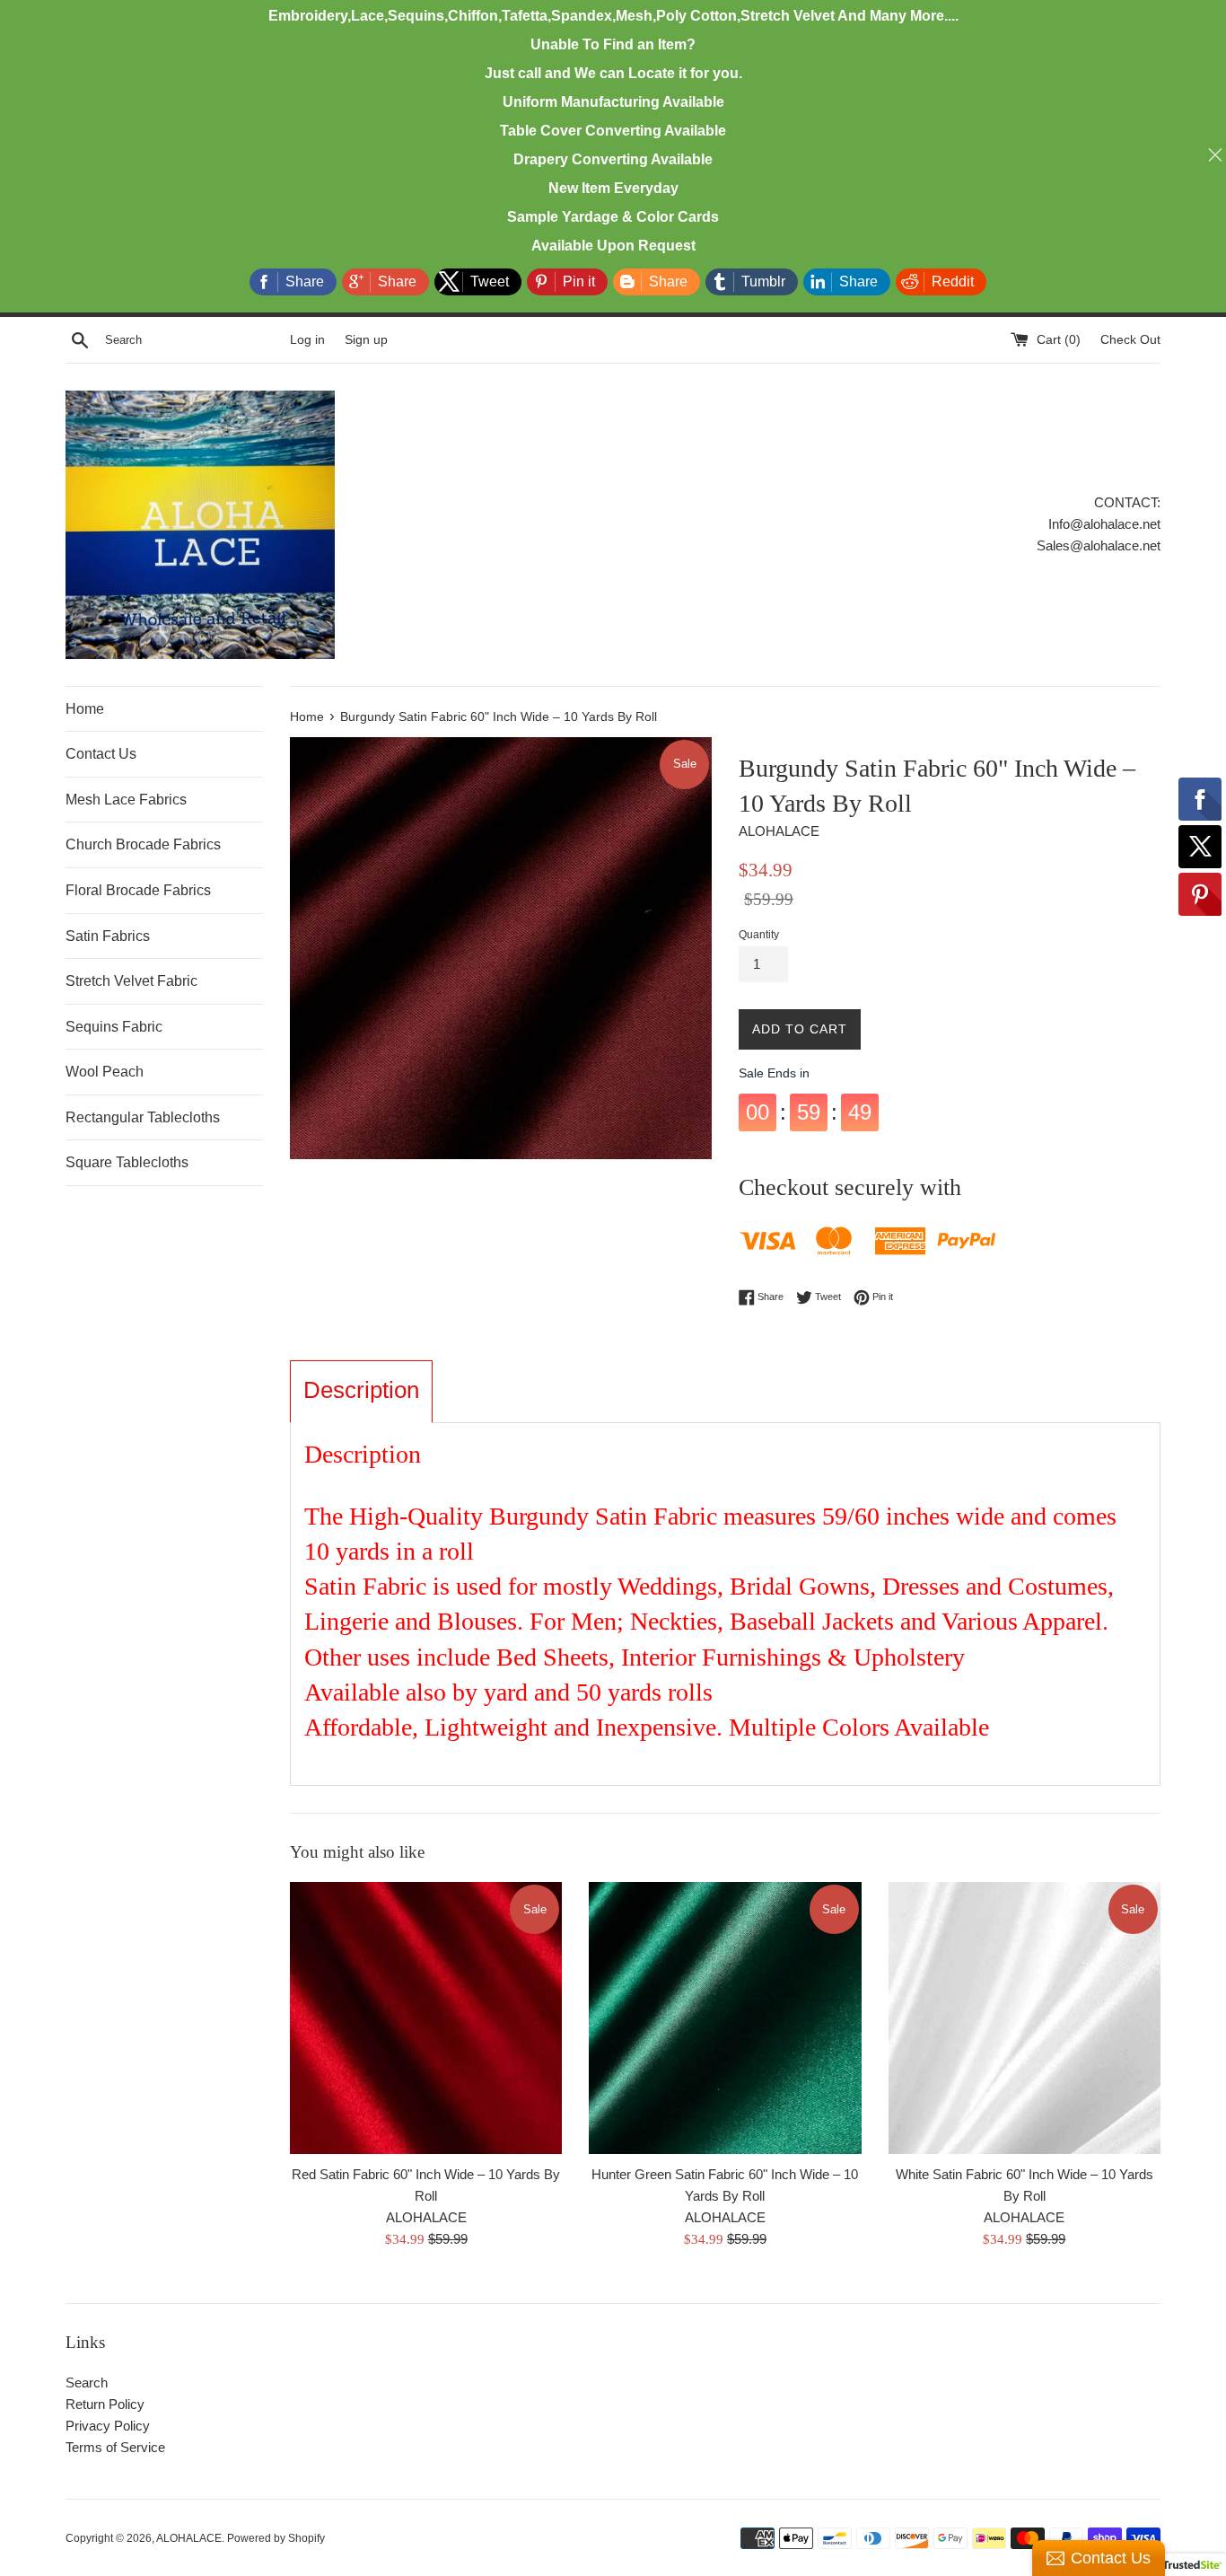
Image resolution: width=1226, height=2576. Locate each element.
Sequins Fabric (114, 1027)
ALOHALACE (189, 2538)
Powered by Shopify (276, 2538)
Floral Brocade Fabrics (138, 890)
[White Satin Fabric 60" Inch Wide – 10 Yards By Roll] (1025, 2018)
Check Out (1130, 340)
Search (87, 2383)
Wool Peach (105, 1072)
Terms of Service (115, 2447)
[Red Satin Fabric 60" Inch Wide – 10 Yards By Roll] (426, 2018)
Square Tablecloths (127, 1162)
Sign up (366, 340)
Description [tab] (361, 1390)
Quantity (759, 935)
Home (85, 709)
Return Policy (105, 2404)
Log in (307, 340)
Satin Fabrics (108, 936)
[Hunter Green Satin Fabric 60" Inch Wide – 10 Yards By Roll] (725, 2018)
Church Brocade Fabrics (143, 844)
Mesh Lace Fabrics (126, 800)
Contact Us (101, 754)
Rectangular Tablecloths (143, 1117)
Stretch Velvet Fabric (131, 981)
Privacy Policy (108, 2426)
